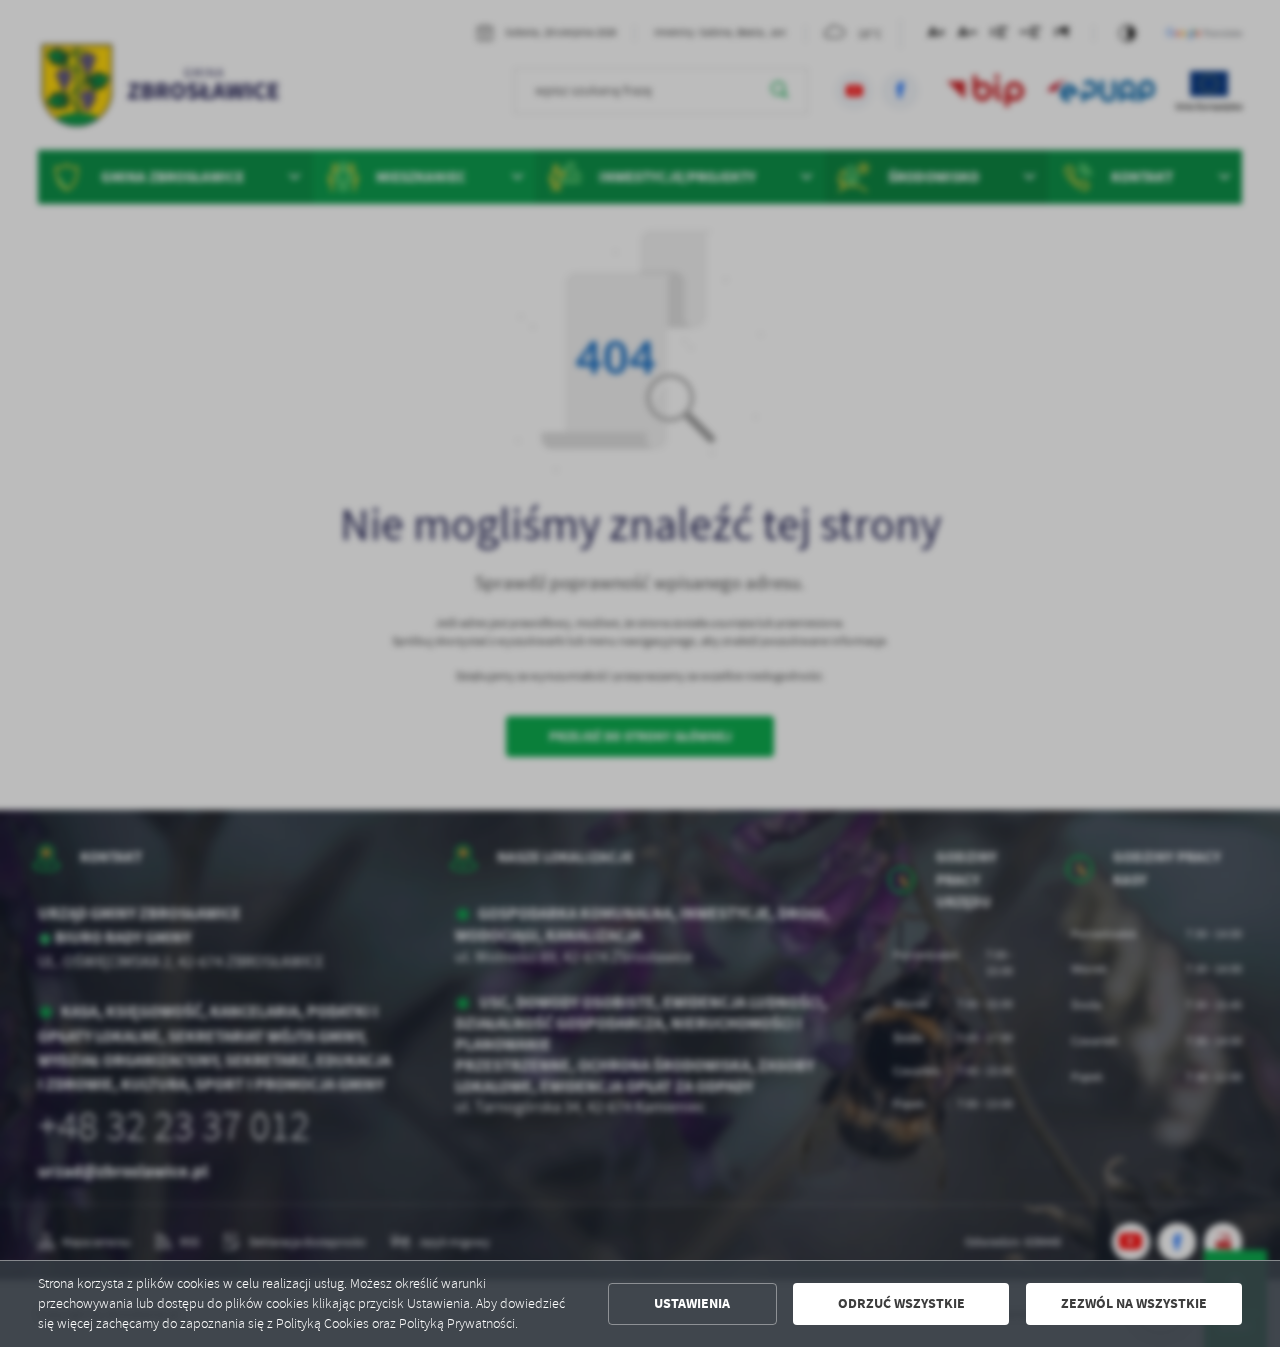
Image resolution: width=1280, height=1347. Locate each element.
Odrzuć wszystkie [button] (901, 1303)
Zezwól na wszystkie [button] (1134, 1303)
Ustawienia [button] (692, 1303)
